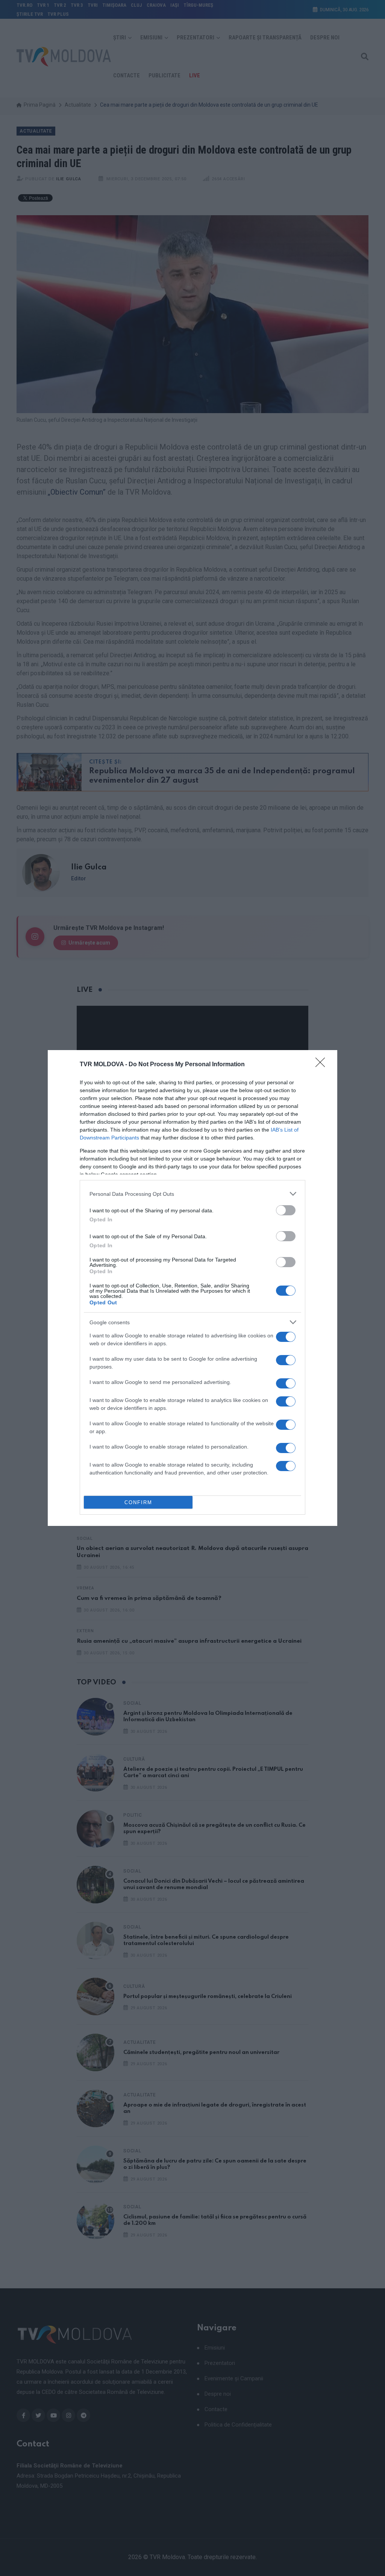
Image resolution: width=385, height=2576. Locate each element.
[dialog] (192, 1288)
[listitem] (192, 1194)
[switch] (286, 1210)
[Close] (323, 1065)
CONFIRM (138, 1502)
